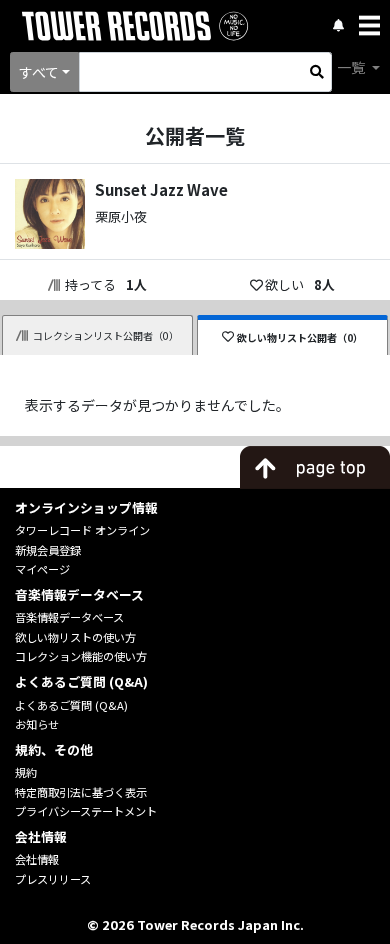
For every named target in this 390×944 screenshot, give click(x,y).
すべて (39, 72)
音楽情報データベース (69, 617)
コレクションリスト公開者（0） (106, 335)
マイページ (42, 569)
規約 (26, 772)
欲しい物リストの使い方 (75, 637)
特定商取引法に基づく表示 (81, 792)
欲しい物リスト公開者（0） (300, 337)
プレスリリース (53, 879)
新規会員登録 (48, 550)
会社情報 (37, 859)
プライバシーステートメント (86, 811)
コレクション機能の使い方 (81, 656)
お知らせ (37, 724)
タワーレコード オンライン (82, 530)
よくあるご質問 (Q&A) (71, 705)
